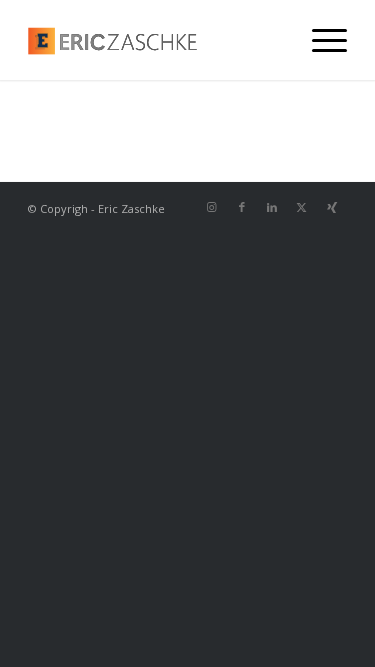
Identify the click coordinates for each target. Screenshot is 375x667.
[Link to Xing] (332, 207)
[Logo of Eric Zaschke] (155, 40)
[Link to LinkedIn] (272, 207)
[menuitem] (319, 40)
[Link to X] (302, 207)
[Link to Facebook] (242, 207)
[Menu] (319, 40)
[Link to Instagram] (212, 207)
